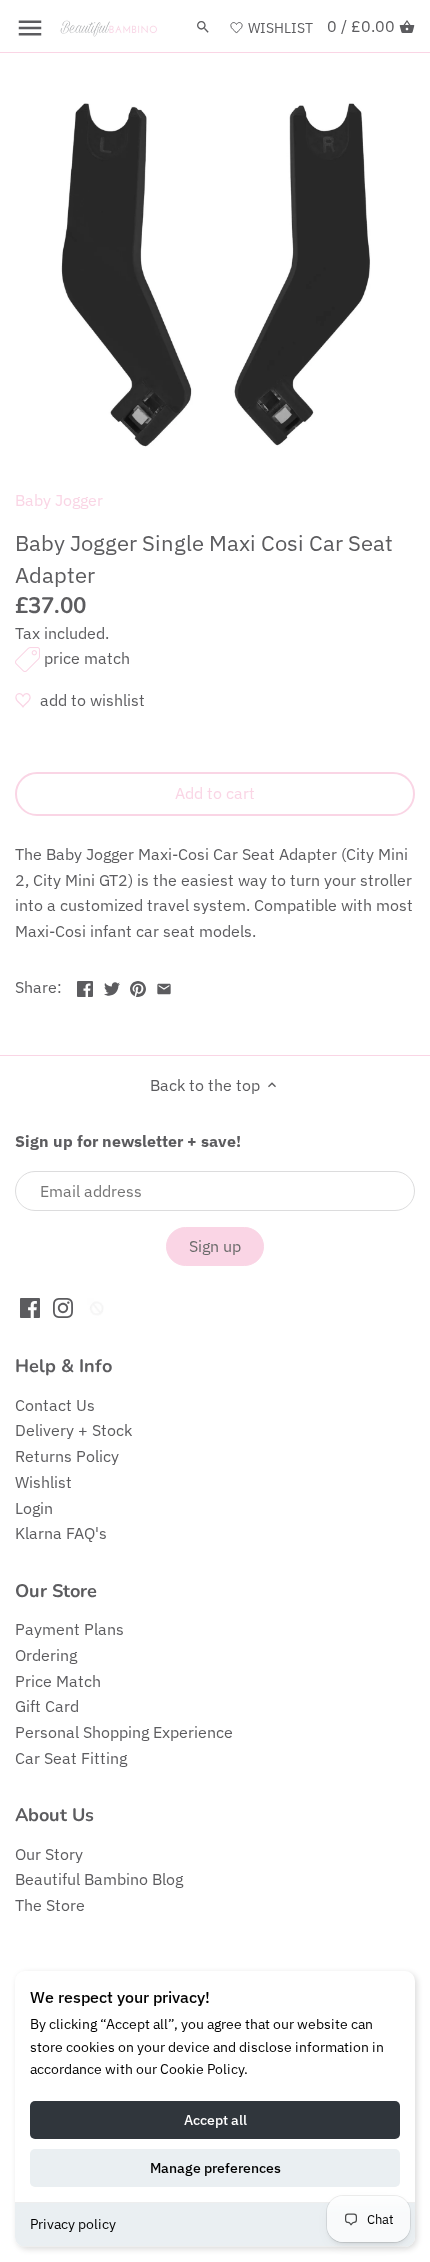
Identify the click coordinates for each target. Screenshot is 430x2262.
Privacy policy (73, 2224)
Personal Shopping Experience (124, 1732)
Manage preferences (215, 2168)
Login (34, 1508)
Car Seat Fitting (71, 1758)
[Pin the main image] (138, 985)
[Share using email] (164, 985)
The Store (50, 1905)
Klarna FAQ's (61, 1533)
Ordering (46, 1655)
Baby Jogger (59, 500)
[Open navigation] (30, 28)
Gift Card (47, 1706)
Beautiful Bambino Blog (99, 1879)
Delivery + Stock (73, 1430)
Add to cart (215, 793)
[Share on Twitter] (112, 985)
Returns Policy (67, 1456)
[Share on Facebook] (85, 985)
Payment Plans (69, 1629)
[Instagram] (63, 1306)
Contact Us (55, 1405)
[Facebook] (30, 1306)
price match (87, 658)
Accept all (215, 2120)
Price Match (58, 1681)
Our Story (49, 1854)
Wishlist (43, 1482)
